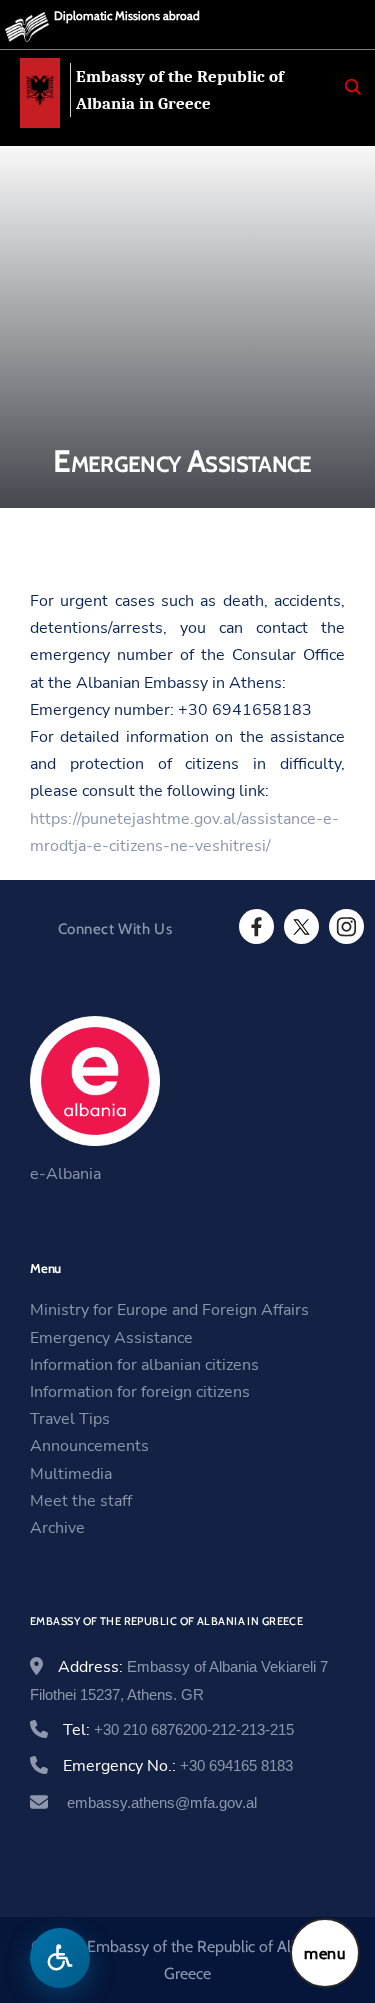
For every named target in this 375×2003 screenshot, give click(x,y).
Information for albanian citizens (144, 1365)
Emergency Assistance (111, 1338)
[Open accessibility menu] (60, 1958)
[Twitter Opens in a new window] (300, 927)
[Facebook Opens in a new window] (255, 927)
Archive (57, 1528)
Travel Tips (70, 1419)
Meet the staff (81, 1501)
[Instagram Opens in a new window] (345, 927)
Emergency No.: (178, 1766)
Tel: (178, 1730)
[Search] (353, 87)
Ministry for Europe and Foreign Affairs (169, 1310)
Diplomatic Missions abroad (127, 15)
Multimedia (71, 1474)
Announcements (89, 1446)
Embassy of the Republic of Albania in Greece (180, 90)
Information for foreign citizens (140, 1392)
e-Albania (65, 1174)
